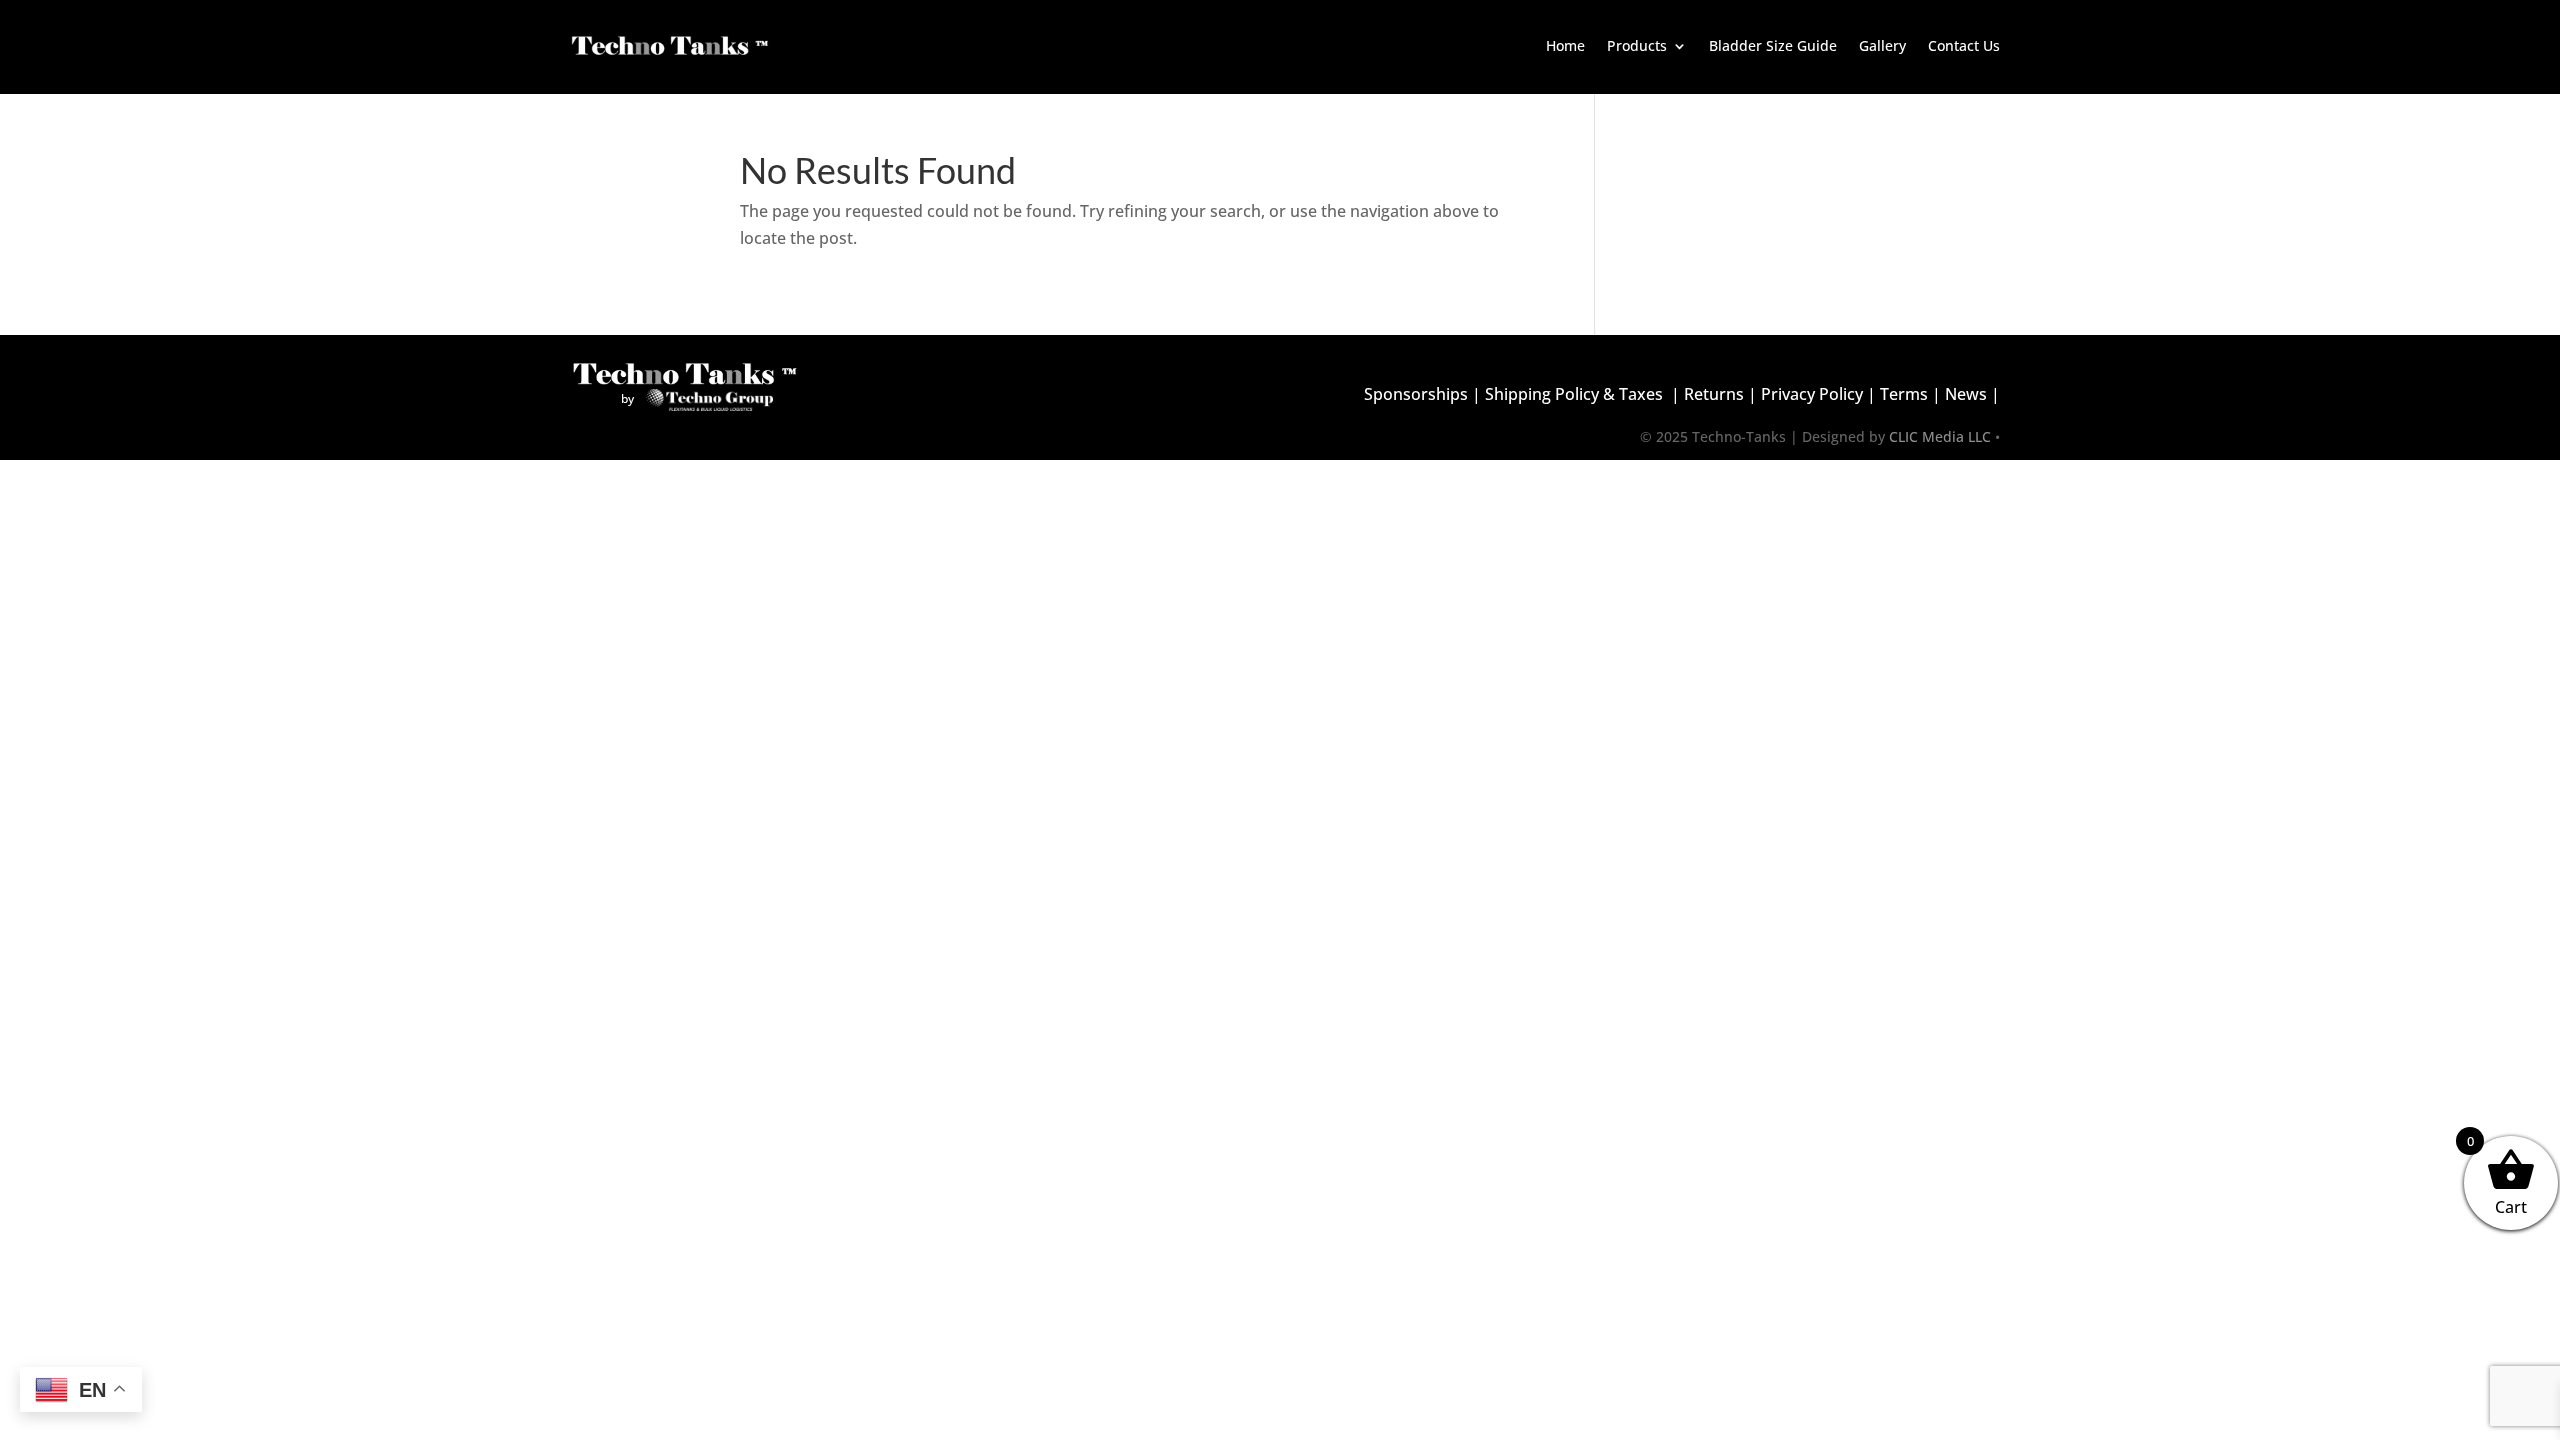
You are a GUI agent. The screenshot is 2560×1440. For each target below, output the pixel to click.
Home (1565, 45)
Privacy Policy (1812, 394)
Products (1637, 45)
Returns (1714, 394)
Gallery (1882, 45)
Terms (1904, 394)
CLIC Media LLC (1940, 436)
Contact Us (1964, 45)
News (1966, 394)
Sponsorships (1416, 394)
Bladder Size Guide (1773, 45)
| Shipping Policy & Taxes (1565, 394)
